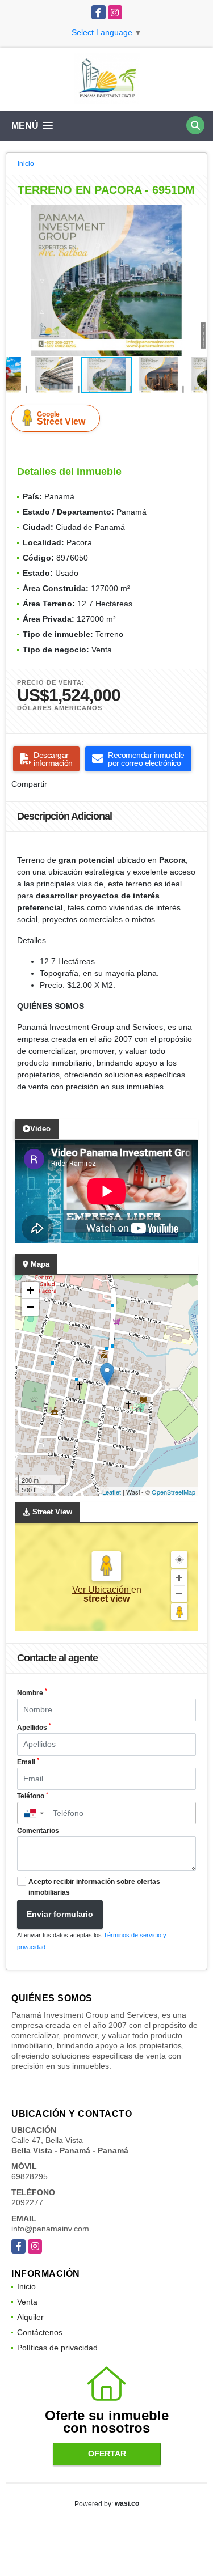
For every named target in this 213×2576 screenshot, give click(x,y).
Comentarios (38, 1831)
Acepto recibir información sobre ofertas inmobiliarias (94, 1887)
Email (28, 1762)
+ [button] (30, 1290)
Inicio (26, 164)
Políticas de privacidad (57, 2348)
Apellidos (34, 1727)
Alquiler (30, 2317)
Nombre (32, 1692)
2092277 (27, 2202)
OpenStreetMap (174, 1492)
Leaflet (112, 1492)
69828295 (30, 2176)
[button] (197, 215)
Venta (27, 2302)
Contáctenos (40, 2332)
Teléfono (33, 1796)
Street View (61, 418)
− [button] (30, 1307)
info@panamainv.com (50, 2229)
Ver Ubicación (102, 1590)
